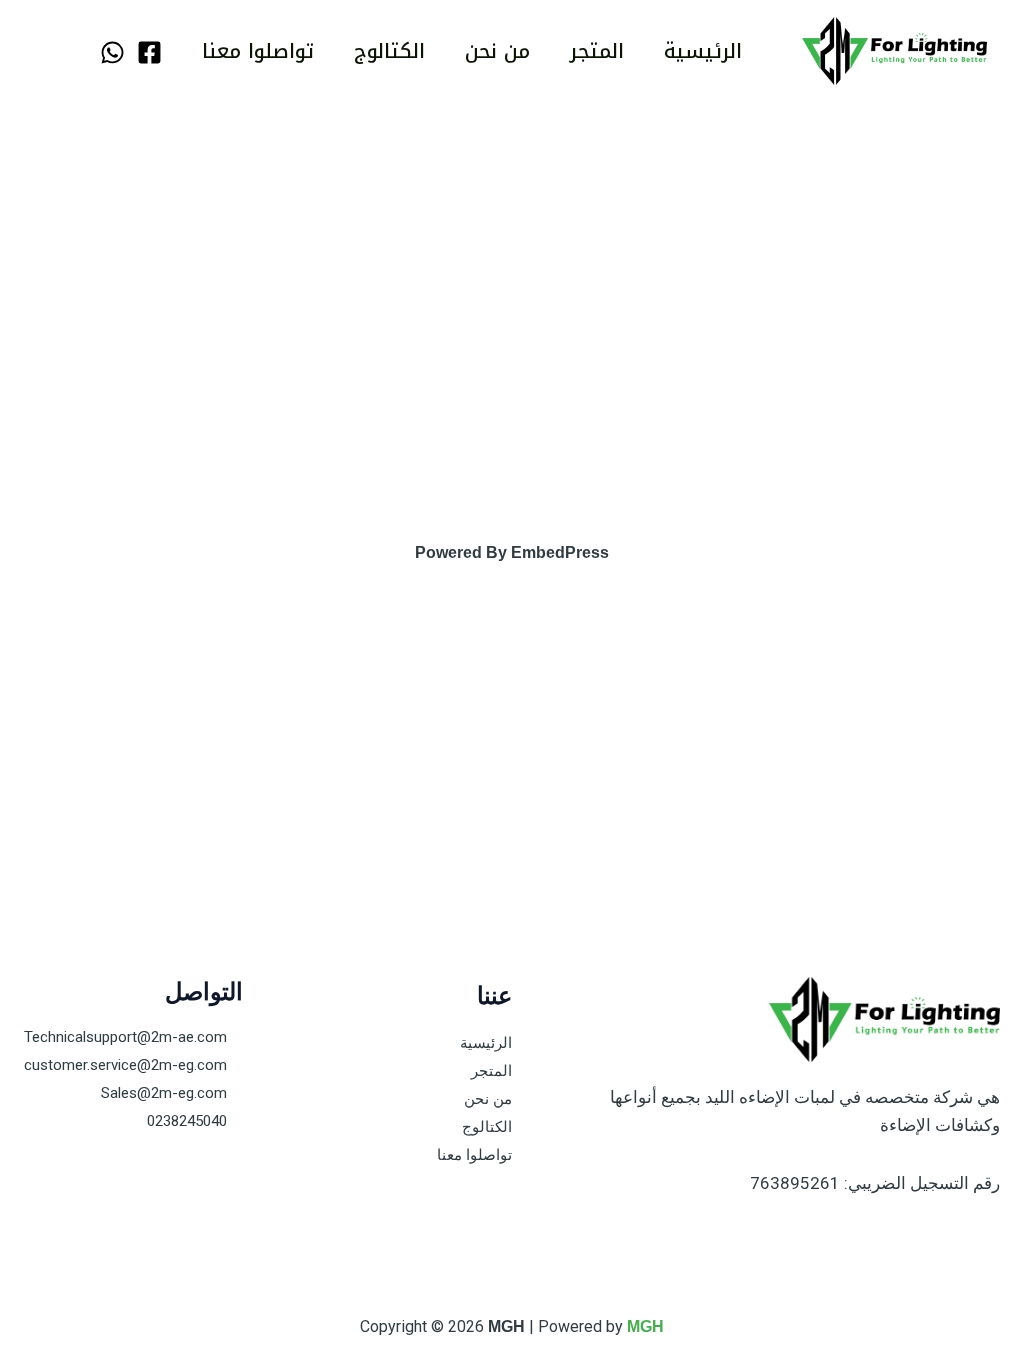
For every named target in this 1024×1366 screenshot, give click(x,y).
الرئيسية (703, 51)
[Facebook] (149, 52)
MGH (645, 1326)
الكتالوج (389, 51)
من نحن (497, 51)
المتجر (597, 51)
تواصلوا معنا (258, 51)
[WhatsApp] (112, 52)
